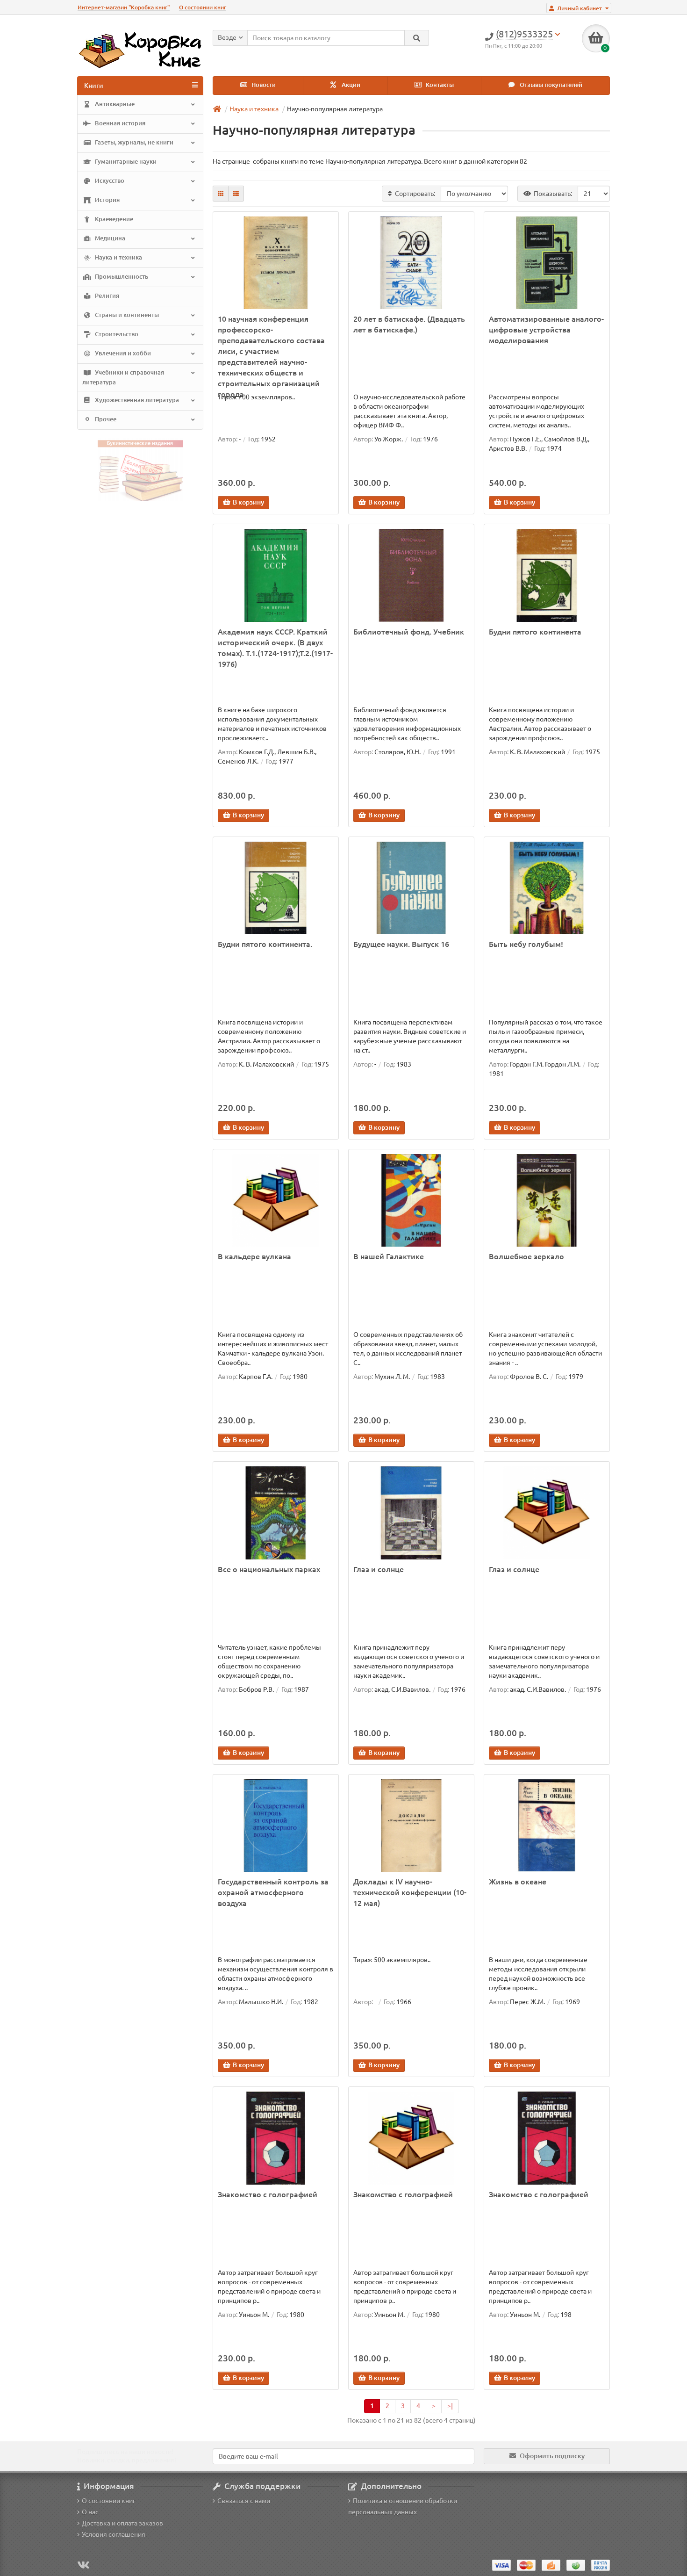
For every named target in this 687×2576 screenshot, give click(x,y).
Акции (350, 85)
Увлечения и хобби (122, 353)
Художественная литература (136, 400)
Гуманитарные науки (125, 162)
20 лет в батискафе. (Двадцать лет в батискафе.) (409, 324)
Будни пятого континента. (265, 944)
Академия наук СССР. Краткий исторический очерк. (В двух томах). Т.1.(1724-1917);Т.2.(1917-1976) (275, 648)
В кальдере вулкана (254, 1256)
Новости (263, 85)
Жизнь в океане (518, 1882)
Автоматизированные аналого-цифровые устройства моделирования (546, 330)
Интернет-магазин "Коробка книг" (124, 7)
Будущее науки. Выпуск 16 (401, 944)
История (107, 200)
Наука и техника (118, 257)
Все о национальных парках (269, 1569)
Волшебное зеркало (526, 1256)
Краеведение (113, 219)
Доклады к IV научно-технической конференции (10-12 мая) (410, 1892)
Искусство (109, 181)
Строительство (116, 334)
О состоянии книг (203, 7)
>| (450, 2406)
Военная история (119, 123)
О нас (90, 2512)
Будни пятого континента (535, 632)
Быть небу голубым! (526, 944)
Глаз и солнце (379, 1569)
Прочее (105, 419)
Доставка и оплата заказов (122, 2523)
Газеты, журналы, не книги (133, 142)
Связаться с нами (244, 2501)
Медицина (109, 238)
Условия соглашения (114, 2534)
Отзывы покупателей (550, 85)
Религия (106, 296)
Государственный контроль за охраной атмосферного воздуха (273, 1892)
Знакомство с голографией (268, 2194)
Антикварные (114, 104)
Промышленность (121, 277)
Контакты (439, 85)
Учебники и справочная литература (123, 377)
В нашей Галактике (389, 1256)
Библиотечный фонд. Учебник (409, 632)
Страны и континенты (126, 315)
